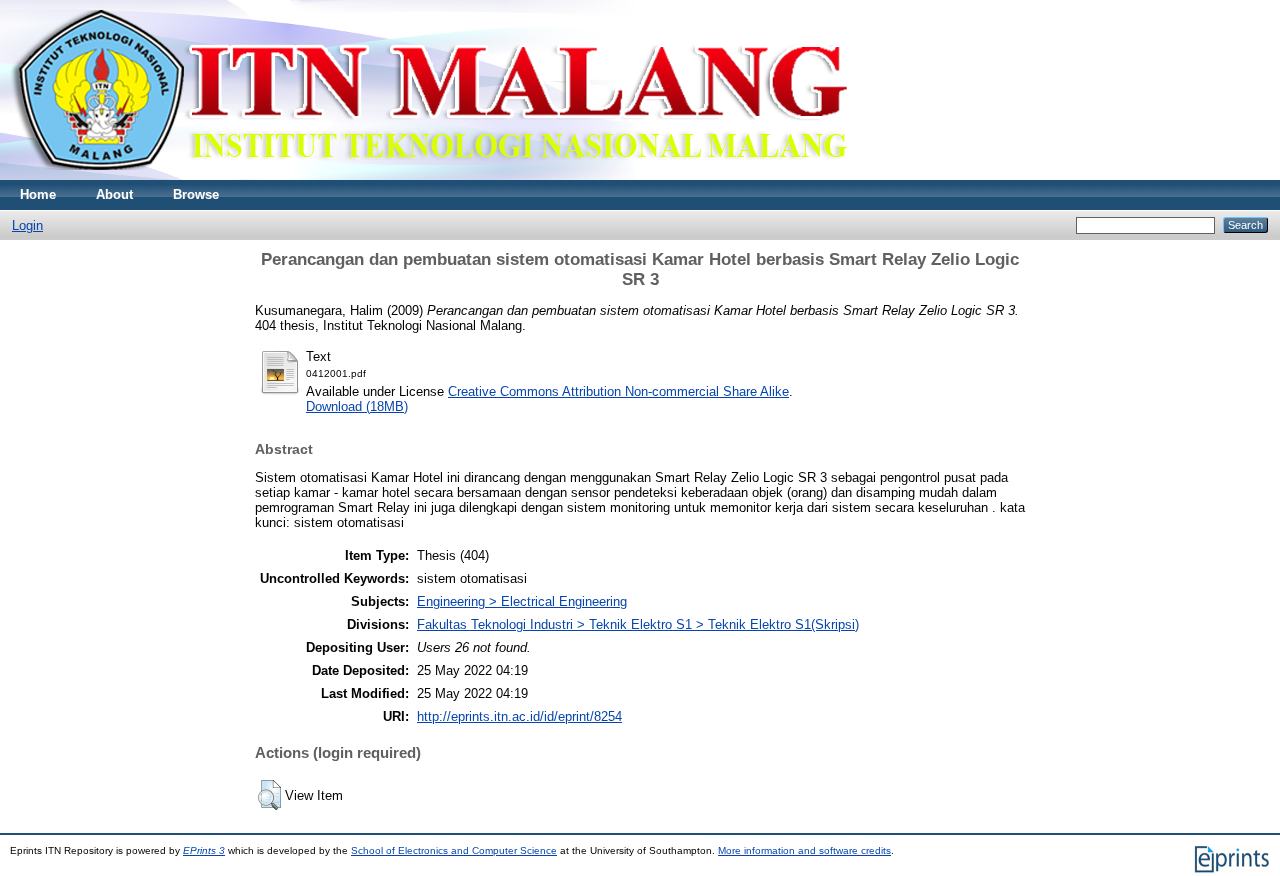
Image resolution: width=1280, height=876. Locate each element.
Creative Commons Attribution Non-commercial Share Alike (618, 391)
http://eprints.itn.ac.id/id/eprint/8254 (519, 716)
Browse (196, 194)
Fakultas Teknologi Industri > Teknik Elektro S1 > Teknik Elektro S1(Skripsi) (638, 624)
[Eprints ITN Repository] (428, 175)
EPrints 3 (204, 850)
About (114, 194)
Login (27, 225)
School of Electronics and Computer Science (454, 850)
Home (38, 194)
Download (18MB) (357, 406)
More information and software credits (804, 850)
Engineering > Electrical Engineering (522, 601)
